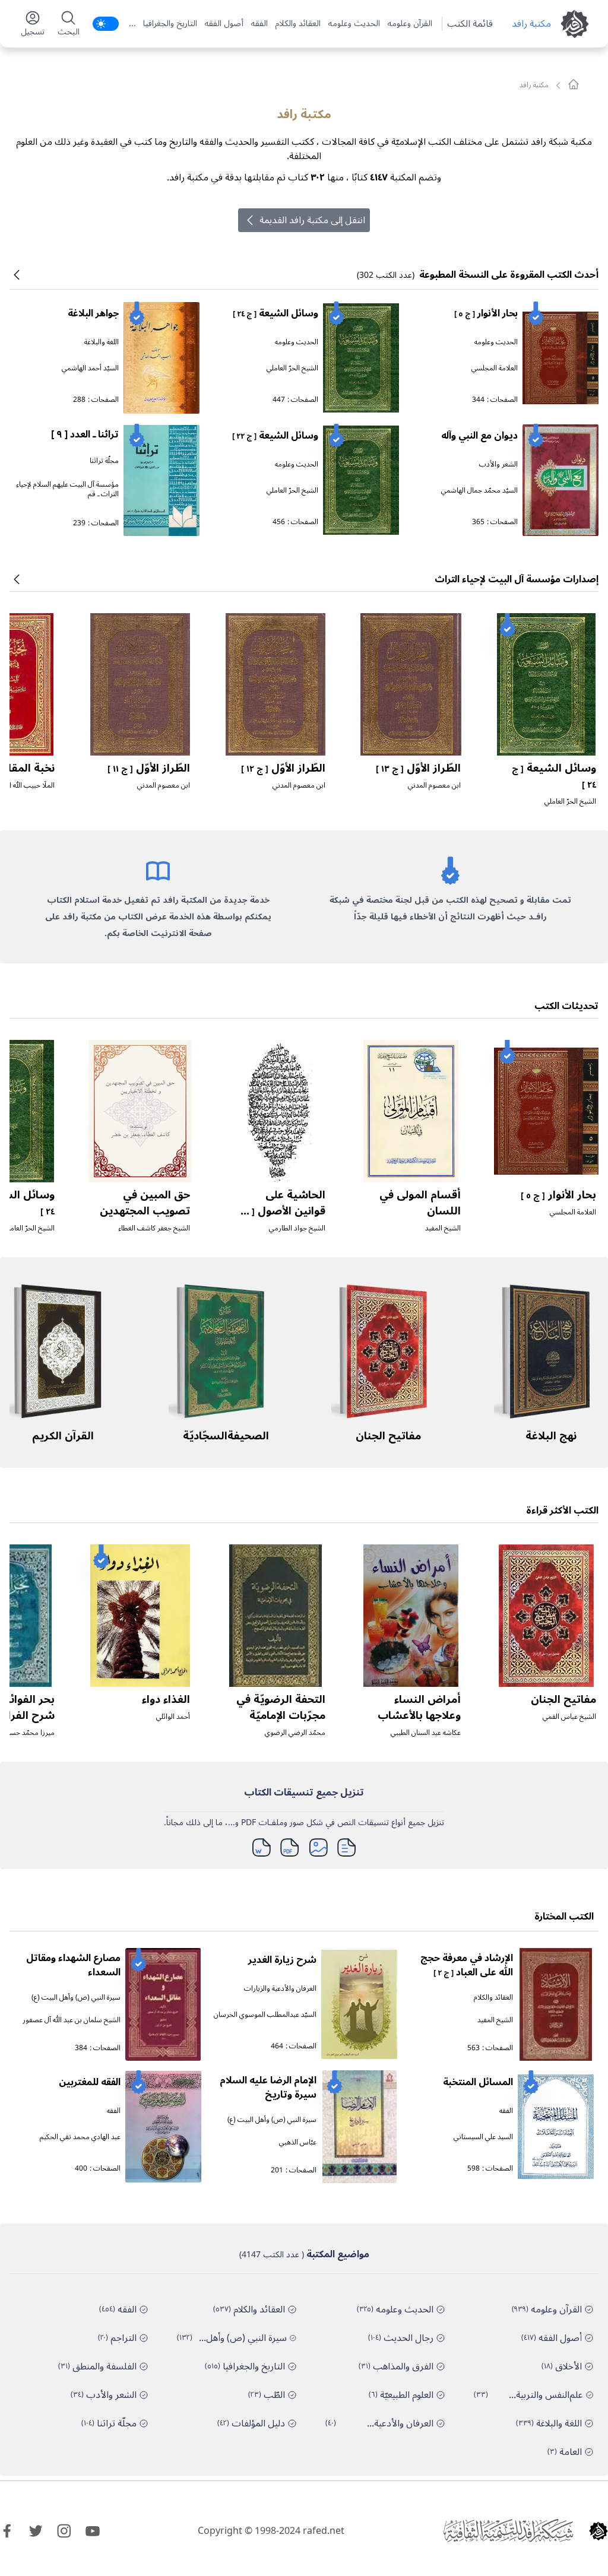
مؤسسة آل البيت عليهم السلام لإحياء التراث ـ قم (67, 489)
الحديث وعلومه (354, 24)
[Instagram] (64, 2531)
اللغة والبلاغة (102, 342)
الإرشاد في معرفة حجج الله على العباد (467, 1965)
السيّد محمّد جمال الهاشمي (479, 491)
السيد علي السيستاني (483, 2137)
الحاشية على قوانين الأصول (281, 1210)
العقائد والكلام (298, 24)
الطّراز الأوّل (418, 768)
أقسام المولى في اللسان (420, 1203)
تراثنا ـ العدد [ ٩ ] (85, 434)
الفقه (259, 24)
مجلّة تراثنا (104, 461)
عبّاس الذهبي (298, 2142)
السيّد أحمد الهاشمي (90, 368)
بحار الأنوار (486, 313)
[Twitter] (36, 2531)
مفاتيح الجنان (388, 1436)
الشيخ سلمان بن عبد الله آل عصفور (72, 2020)
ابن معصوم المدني (434, 786)
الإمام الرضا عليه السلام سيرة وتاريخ (268, 2088)
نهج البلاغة (551, 1436)
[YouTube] (93, 2531)
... (132, 24)
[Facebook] (7, 2531)
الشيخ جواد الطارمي (297, 1228)
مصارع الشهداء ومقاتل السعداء (73, 1965)
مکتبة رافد (531, 24)
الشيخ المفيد (443, 1228)
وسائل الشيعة (275, 313)
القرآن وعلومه (410, 24)
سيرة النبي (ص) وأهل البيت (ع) (76, 1998)
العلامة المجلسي (495, 368)
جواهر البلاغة (93, 313)
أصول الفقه (224, 24)
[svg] (574, 84)
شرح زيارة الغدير (282, 1960)
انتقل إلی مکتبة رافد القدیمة (312, 220)
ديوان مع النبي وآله (479, 436)
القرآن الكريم (63, 1436)
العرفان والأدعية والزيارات (280, 1989)
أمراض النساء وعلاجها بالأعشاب (419, 1707)
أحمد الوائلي (173, 1717)
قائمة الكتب (470, 24)
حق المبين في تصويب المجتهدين (145, 1203)
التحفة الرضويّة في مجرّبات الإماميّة (281, 1707)
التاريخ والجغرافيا (170, 24)
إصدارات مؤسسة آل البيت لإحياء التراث (517, 579)
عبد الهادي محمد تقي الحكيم (80, 2137)
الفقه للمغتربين (90, 2082)
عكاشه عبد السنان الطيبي (426, 1733)
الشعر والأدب (498, 464)
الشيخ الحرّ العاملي (292, 368)
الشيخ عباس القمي (569, 1717)
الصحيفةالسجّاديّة (226, 1436)
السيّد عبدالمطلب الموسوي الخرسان (265, 2015)
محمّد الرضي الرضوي (295, 1733)
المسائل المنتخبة (478, 2082)
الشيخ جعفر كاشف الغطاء (154, 1228)
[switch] (106, 24)
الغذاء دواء (166, 1699)
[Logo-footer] (508, 2531)
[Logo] (598, 2531)
